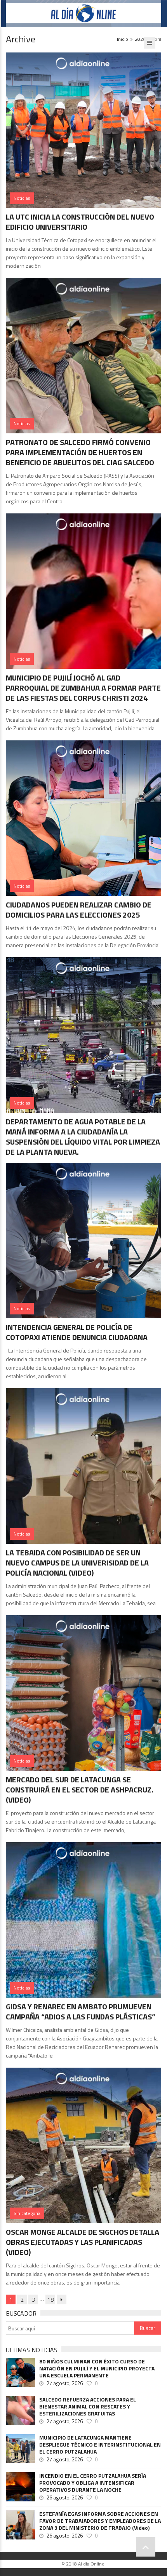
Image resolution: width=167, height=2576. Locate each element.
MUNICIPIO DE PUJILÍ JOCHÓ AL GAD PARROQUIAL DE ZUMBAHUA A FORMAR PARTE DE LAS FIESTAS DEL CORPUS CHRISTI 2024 (83, 688)
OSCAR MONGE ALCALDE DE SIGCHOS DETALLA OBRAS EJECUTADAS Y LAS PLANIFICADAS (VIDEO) (83, 2242)
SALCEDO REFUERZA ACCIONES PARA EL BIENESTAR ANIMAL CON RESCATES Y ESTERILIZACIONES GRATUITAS (88, 2407)
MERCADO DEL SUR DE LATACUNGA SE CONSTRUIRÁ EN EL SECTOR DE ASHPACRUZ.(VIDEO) (80, 1790)
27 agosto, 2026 (65, 2383)
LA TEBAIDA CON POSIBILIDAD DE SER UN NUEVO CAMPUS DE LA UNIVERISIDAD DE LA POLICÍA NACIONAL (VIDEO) (77, 1563)
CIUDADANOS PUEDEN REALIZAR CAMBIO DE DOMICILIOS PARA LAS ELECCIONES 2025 (79, 910)
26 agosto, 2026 (65, 2497)
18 (50, 2299)
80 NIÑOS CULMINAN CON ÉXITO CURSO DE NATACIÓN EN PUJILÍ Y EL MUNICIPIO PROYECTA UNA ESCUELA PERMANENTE (97, 2368)
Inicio (123, 39)
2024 (140, 39)
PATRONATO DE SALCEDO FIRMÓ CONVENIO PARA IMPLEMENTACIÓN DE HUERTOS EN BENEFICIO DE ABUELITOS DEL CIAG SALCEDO (80, 452)
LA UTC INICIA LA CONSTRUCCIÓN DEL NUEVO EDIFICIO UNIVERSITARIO (80, 222)
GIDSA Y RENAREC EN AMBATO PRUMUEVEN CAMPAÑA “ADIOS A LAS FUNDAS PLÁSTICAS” (81, 2011)
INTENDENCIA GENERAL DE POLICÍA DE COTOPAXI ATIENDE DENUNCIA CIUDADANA (77, 1332)
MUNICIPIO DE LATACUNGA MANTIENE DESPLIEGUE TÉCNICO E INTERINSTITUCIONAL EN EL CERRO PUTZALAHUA (100, 2445)
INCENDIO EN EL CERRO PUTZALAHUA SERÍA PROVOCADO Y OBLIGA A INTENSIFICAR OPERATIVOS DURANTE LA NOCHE (93, 2483)
